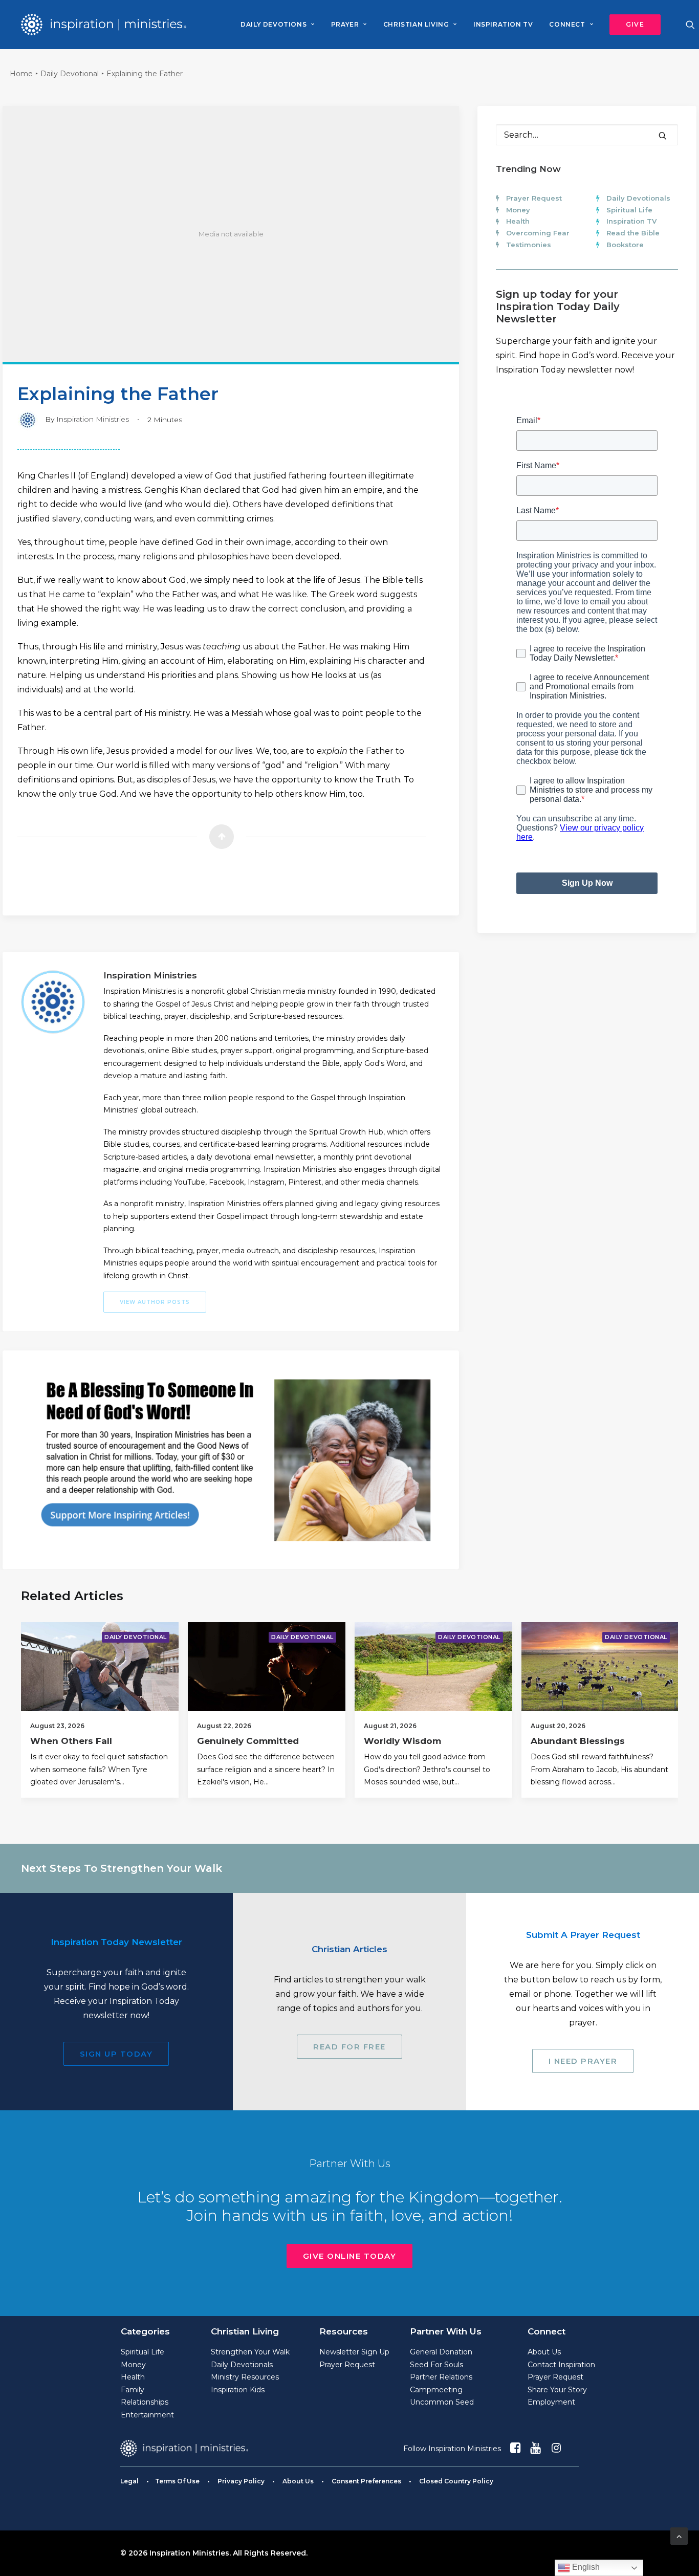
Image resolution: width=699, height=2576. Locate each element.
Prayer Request (534, 198)
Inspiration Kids (238, 2390)
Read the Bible (633, 233)
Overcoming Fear (538, 233)
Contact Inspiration (561, 2365)
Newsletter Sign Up (354, 2352)
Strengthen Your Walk (250, 2352)
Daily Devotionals (638, 198)
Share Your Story (557, 2390)
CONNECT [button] (567, 24)
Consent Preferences (366, 2481)
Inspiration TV (631, 221)
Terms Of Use (177, 2481)
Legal (129, 2481)
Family (133, 2390)
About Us (544, 2352)
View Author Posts (155, 1302)
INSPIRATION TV (503, 24)
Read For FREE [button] (349, 2047)
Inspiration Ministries (93, 419)
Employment (551, 2402)
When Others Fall (71, 1741)
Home (21, 74)
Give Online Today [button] (350, 2256)
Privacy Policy (241, 2481)
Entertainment (147, 2415)
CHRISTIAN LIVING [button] (416, 24)
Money (518, 210)
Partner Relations (441, 2377)
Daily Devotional (70, 74)
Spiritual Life (629, 210)
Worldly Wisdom (402, 1741)
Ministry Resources (245, 2377)
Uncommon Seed (442, 2402)
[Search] (587, 135)
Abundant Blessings (578, 1741)
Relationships (145, 2402)
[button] (631, 25)
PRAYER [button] (345, 24)
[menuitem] (277, 25)
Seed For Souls (436, 2365)
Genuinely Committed (248, 1741)
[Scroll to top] (679, 2535)
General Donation (441, 2352)
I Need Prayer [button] (583, 2061)
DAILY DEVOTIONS (274, 24)
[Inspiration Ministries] (104, 25)
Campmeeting (436, 2390)
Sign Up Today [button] (116, 2054)
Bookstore (625, 245)
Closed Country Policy (456, 2481)
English (585, 2567)
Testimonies (529, 245)
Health (518, 221)
